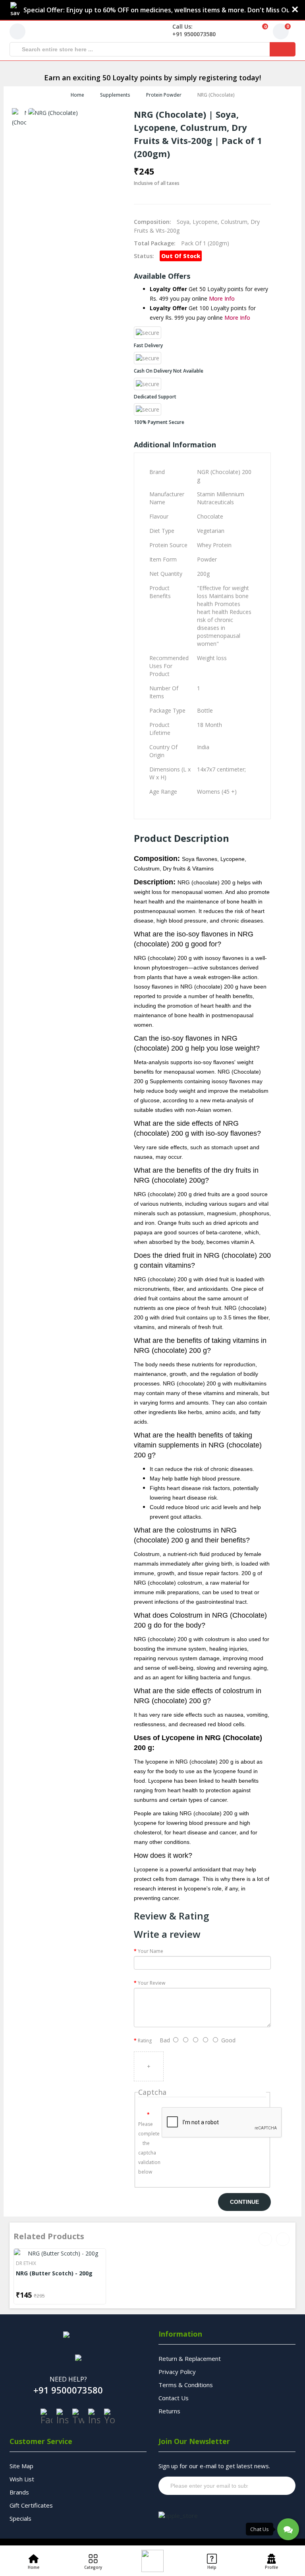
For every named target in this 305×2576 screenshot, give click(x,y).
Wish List (22, 2479)
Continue (244, 2202)
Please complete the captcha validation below (147, 2148)
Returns (169, 2411)
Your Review (152, 1983)
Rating (145, 2041)
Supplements (115, 95)
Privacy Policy (177, 2372)
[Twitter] (78, 2417)
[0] (255, 31)
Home (77, 95)
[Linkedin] (94, 2417)
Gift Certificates (31, 2505)
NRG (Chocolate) (216, 95)
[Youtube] (110, 2417)
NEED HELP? (68, 2379)
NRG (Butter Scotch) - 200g (54, 2273)
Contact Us (174, 2398)
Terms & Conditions (186, 2385)
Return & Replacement (190, 2358)
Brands (19, 2492)
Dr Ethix (26, 2263)
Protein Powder (164, 95)
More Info (222, 298)
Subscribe (274, 2486)
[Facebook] (46, 2417)
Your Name (151, 1951)
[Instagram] (62, 2417)
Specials (20, 2518)
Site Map (21, 2466)
